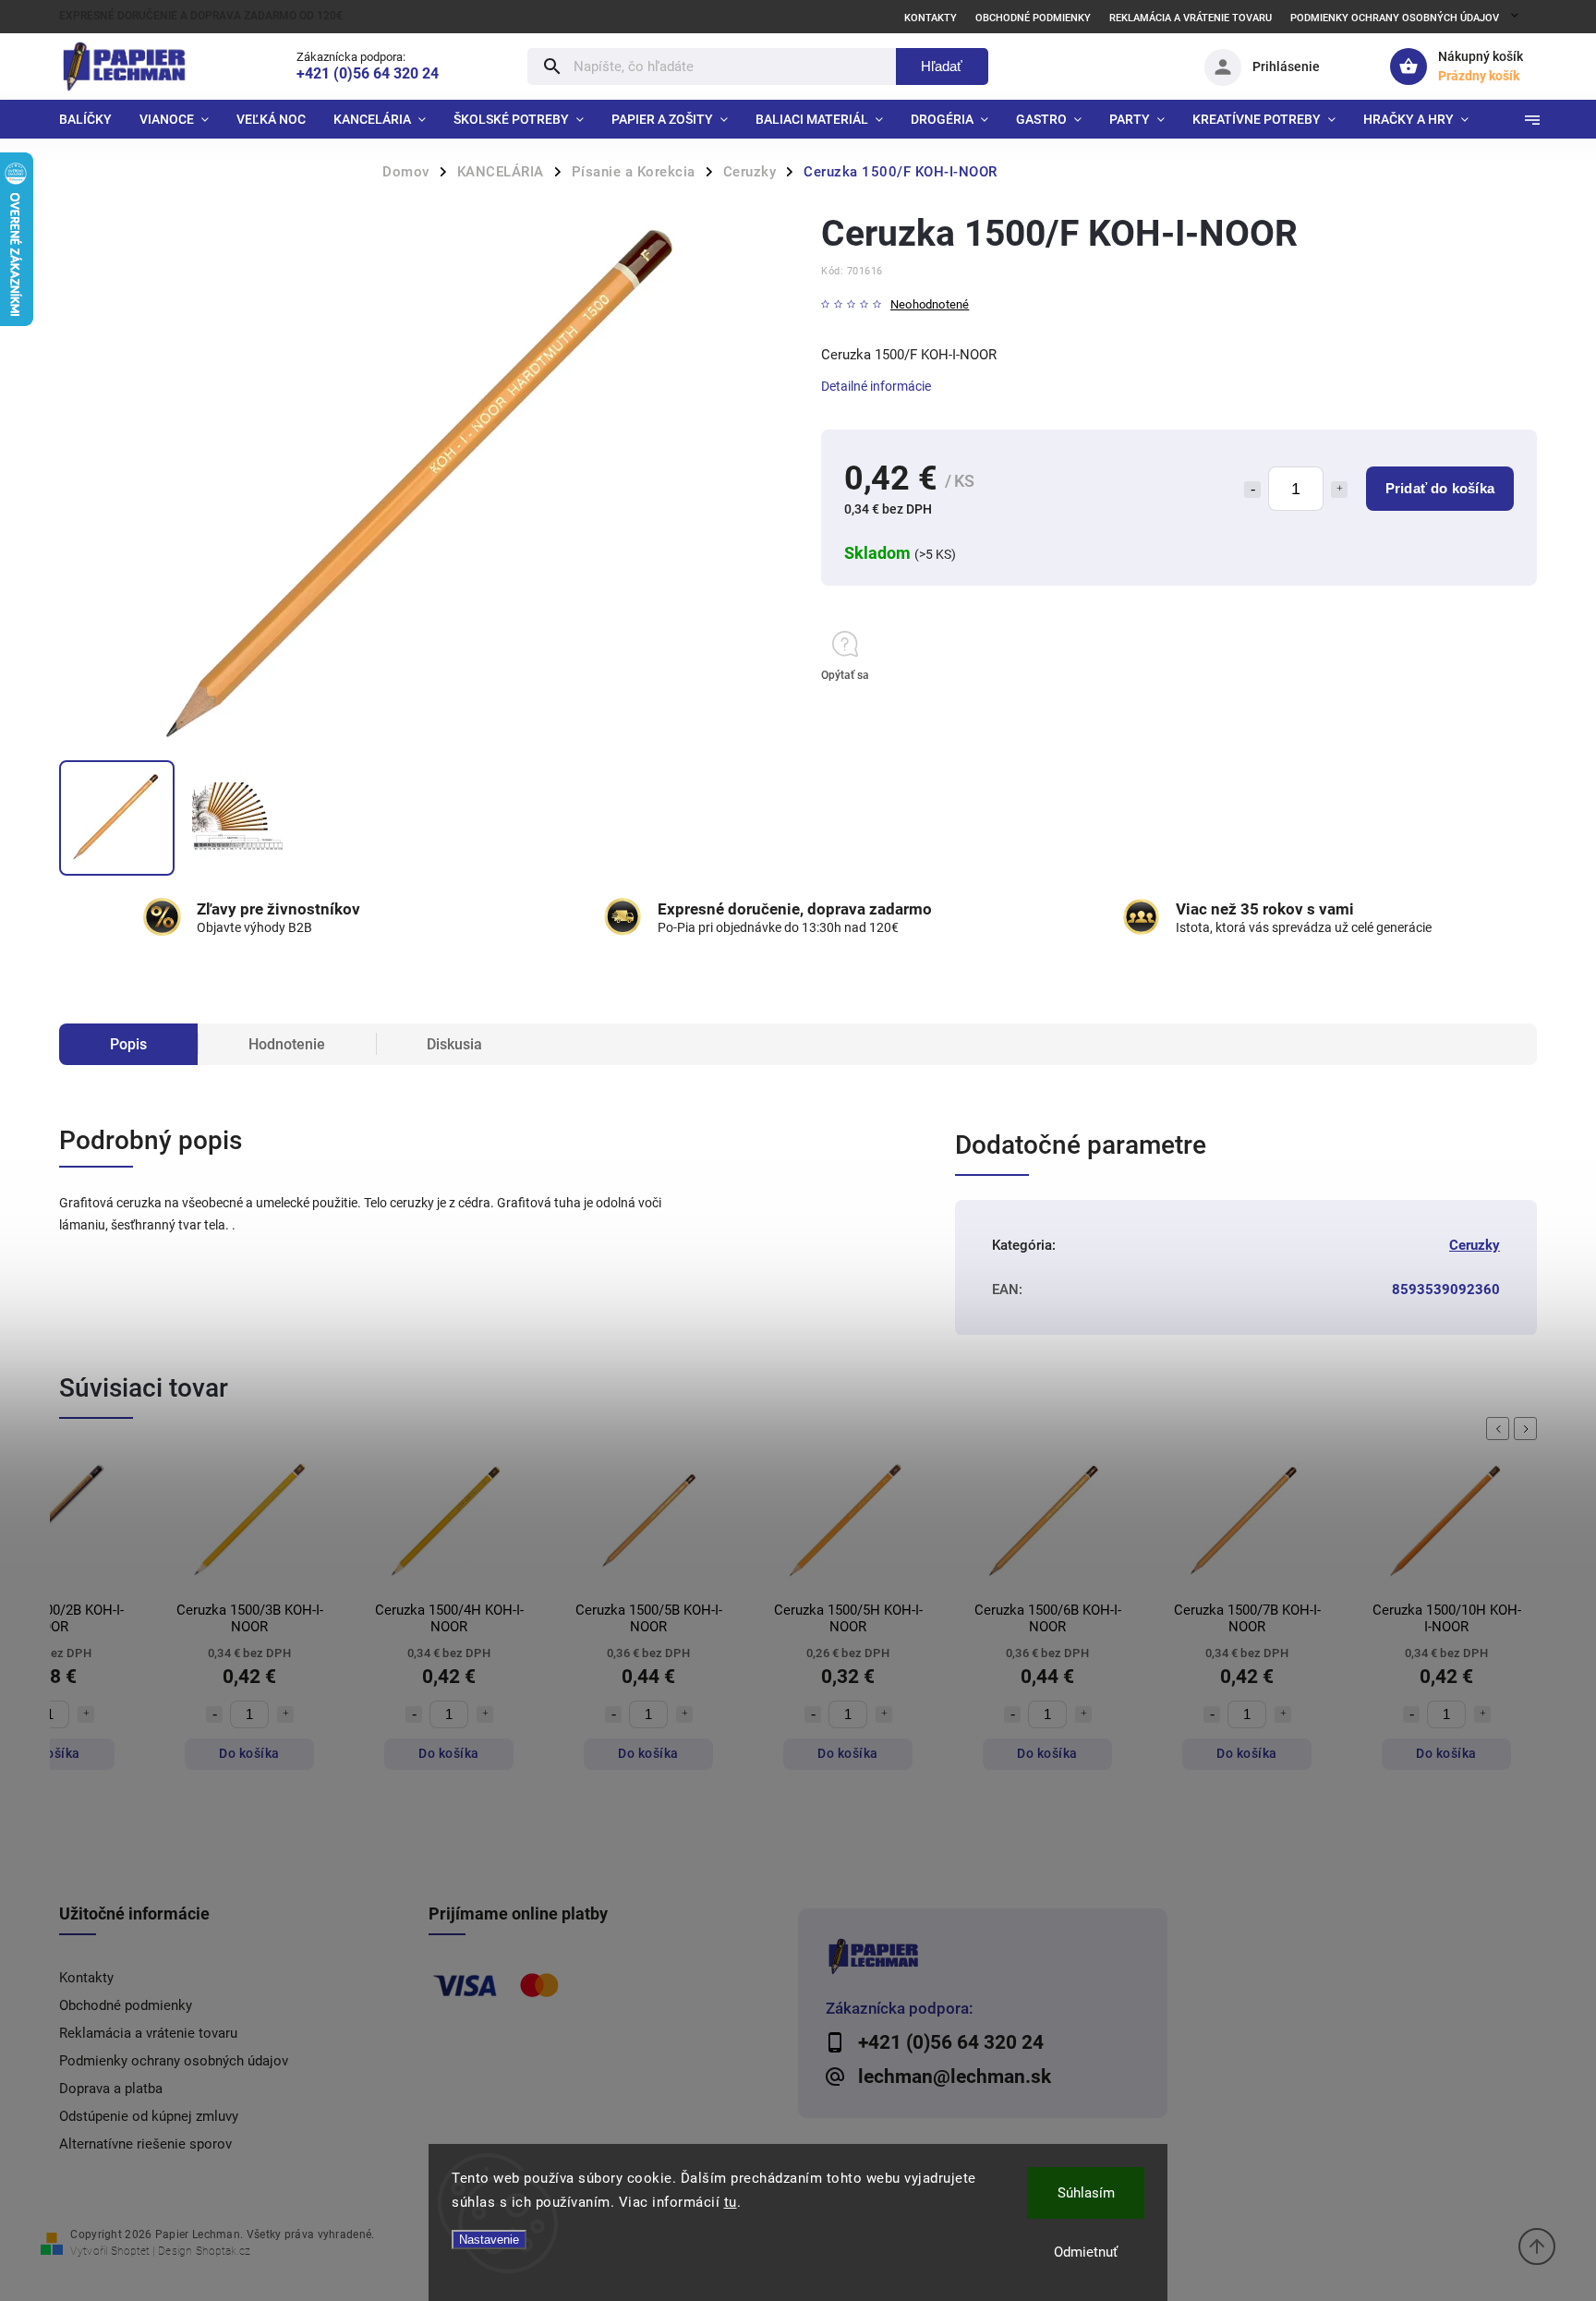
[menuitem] (92, 119)
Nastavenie (489, 2240)
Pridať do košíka (1440, 488)
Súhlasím (1086, 2193)
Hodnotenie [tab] (287, 1044)
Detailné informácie (876, 386)
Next (1529, 1429)
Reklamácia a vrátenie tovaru (1191, 18)
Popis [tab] (128, 1044)
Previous (1501, 1429)
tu (731, 2202)
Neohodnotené (930, 305)
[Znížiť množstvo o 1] (1252, 490)
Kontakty (931, 18)
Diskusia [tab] (454, 1044)
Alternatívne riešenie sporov (145, 2144)
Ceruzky (1475, 1245)
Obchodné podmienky (1033, 18)
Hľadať (942, 66)
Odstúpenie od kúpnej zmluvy (149, 2116)
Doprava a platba (111, 2089)
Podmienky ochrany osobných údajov (1395, 18)
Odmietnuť (1086, 2252)
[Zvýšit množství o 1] (86, 1714)
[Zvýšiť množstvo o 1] (1339, 490)
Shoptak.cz (223, 2251)
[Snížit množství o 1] (214, 1714)
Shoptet (130, 2251)
